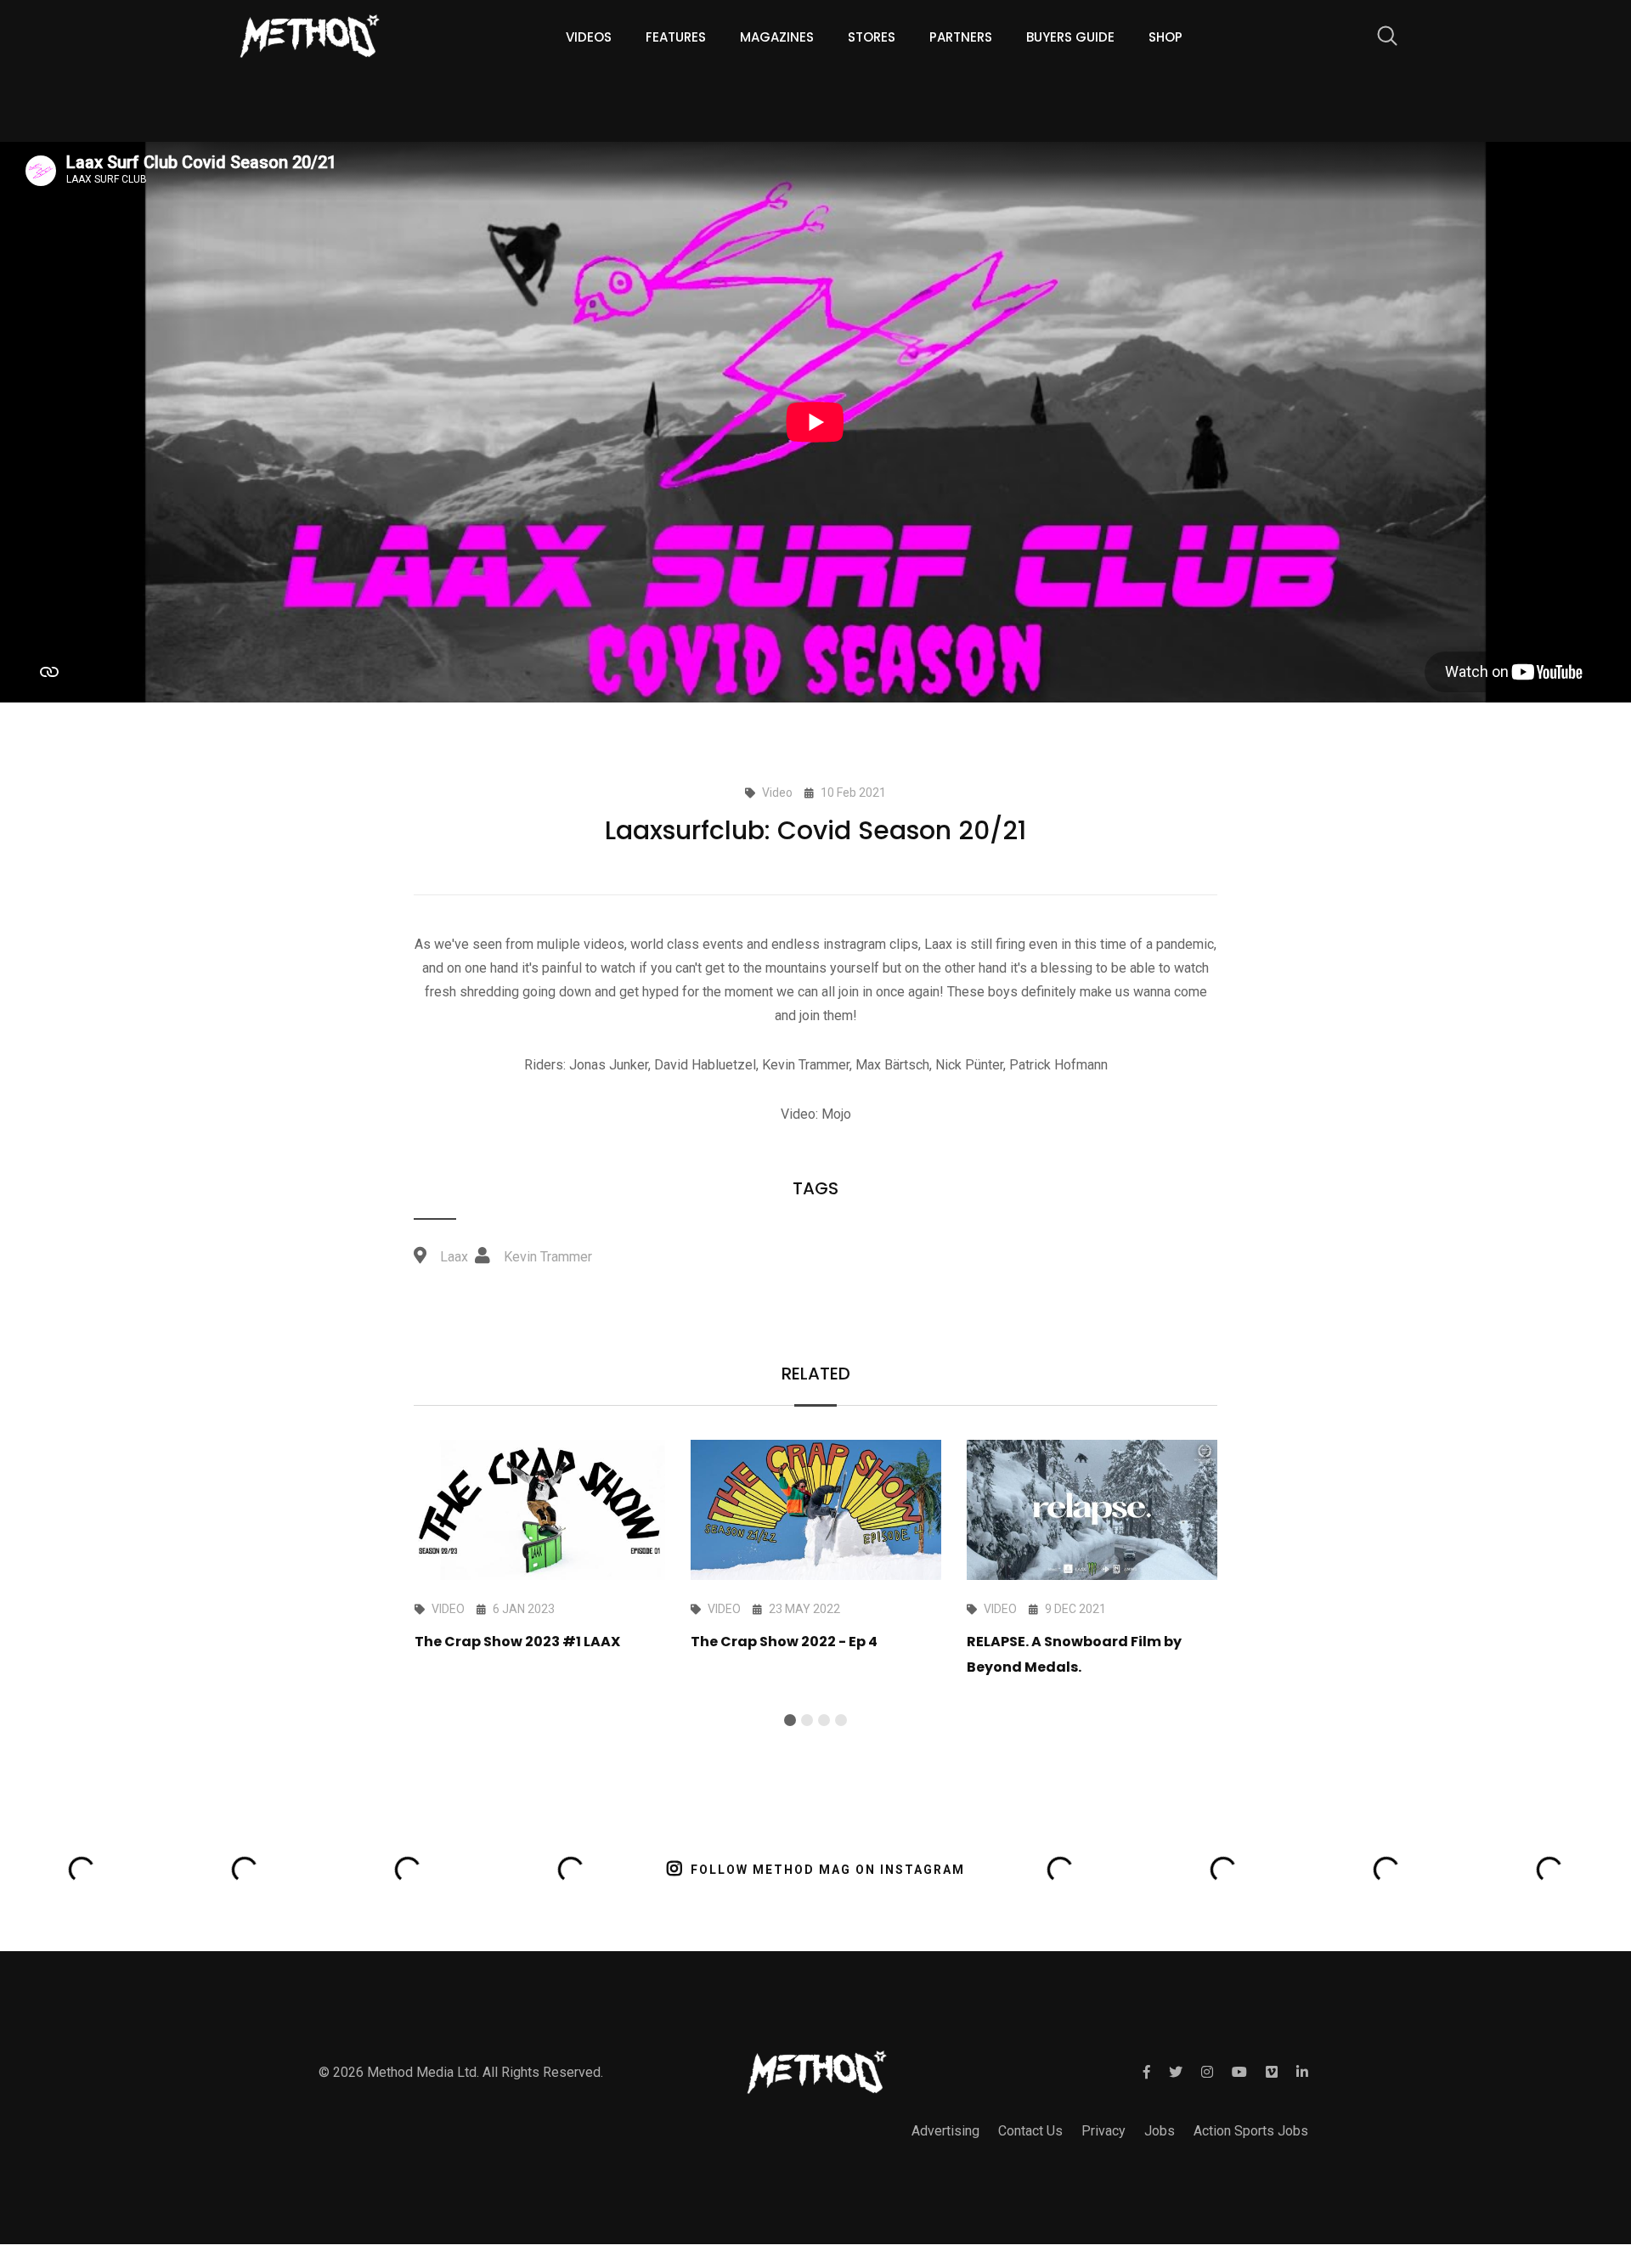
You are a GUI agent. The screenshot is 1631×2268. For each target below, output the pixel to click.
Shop (1165, 37)
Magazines (777, 37)
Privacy (1103, 2131)
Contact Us (1030, 2131)
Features (676, 37)
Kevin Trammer (548, 1257)
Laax (454, 1257)
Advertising (945, 2131)
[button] (790, 1720)
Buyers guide (1070, 37)
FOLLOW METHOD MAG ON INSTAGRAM (828, 1870)
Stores (872, 37)
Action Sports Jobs (1251, 2131)
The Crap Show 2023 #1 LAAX (517, 1642)
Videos (589, 37)
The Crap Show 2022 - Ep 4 (784, 1642)
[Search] (1379, 39)
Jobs (1160, 2131)
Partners (961, 37)
